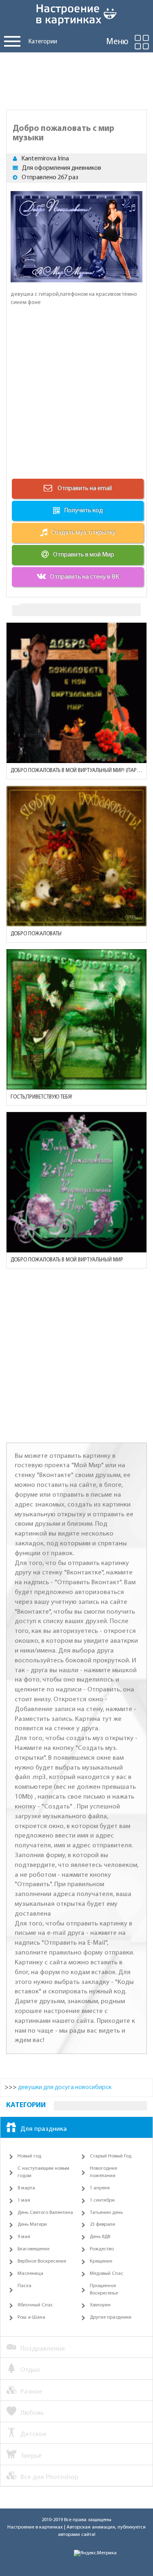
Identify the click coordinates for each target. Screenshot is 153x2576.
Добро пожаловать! (36, 934)
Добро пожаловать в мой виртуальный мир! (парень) (76, 771)
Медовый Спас (106, 2274)
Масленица (30, 2274)
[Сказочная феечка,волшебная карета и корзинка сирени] (76, 1182)
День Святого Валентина (45, 2213)
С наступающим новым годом (43, 2172)
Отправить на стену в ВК (85, 577)
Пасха (24, 2286)
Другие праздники (111, 2317)
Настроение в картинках (35, 2527)
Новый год (29, 2156)
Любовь (32, 2413)
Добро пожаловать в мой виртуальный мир (67, 1260)
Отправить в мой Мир (84, 555)
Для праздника (44, 2129)
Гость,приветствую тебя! (41, 1097)
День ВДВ (100, 2237)
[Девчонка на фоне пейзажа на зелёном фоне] (76, 1019)
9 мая (24, 2237)
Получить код (83, 511)
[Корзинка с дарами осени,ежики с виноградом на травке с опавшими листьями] (76, 856)
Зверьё (31, 2456)
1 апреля (100, 2188)
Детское (33, 2434)
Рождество (102, 2249)
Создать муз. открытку (84, 533)
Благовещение (33, 2249)
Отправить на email (84, 489)
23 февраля (102, 2225)
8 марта (26, 2188)
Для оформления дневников (62, 168)
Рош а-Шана (31, 2317)
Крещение (101, 2261)
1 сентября (102, 2200)
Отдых (30, 2370)
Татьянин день (106, 2213)
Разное (31, 2392)
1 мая (24, 2200)
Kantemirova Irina (45, 159)
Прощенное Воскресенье (104, 2290)
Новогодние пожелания (103, 2172)
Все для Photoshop (49, 2477)
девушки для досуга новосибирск (65, 2087)
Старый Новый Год (111, 2156)
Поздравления (43, 2349)
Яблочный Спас (35, 2305)
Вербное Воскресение (42, 2261)
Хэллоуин (100, 2305)
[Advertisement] (76, 79)
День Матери (32, 2225)
